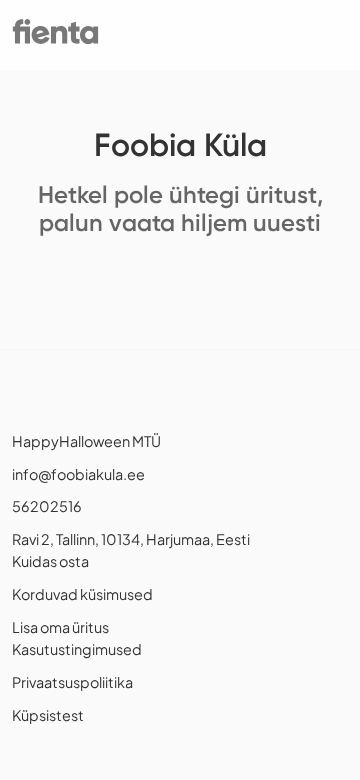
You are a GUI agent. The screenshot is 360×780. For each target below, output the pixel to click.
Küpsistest (48, 715)
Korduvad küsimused (82, 594)
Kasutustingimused (77, 649)
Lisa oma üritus (60, 627)
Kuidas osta (50, 561)
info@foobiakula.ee (78, 474)
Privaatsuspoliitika (72, 682)
